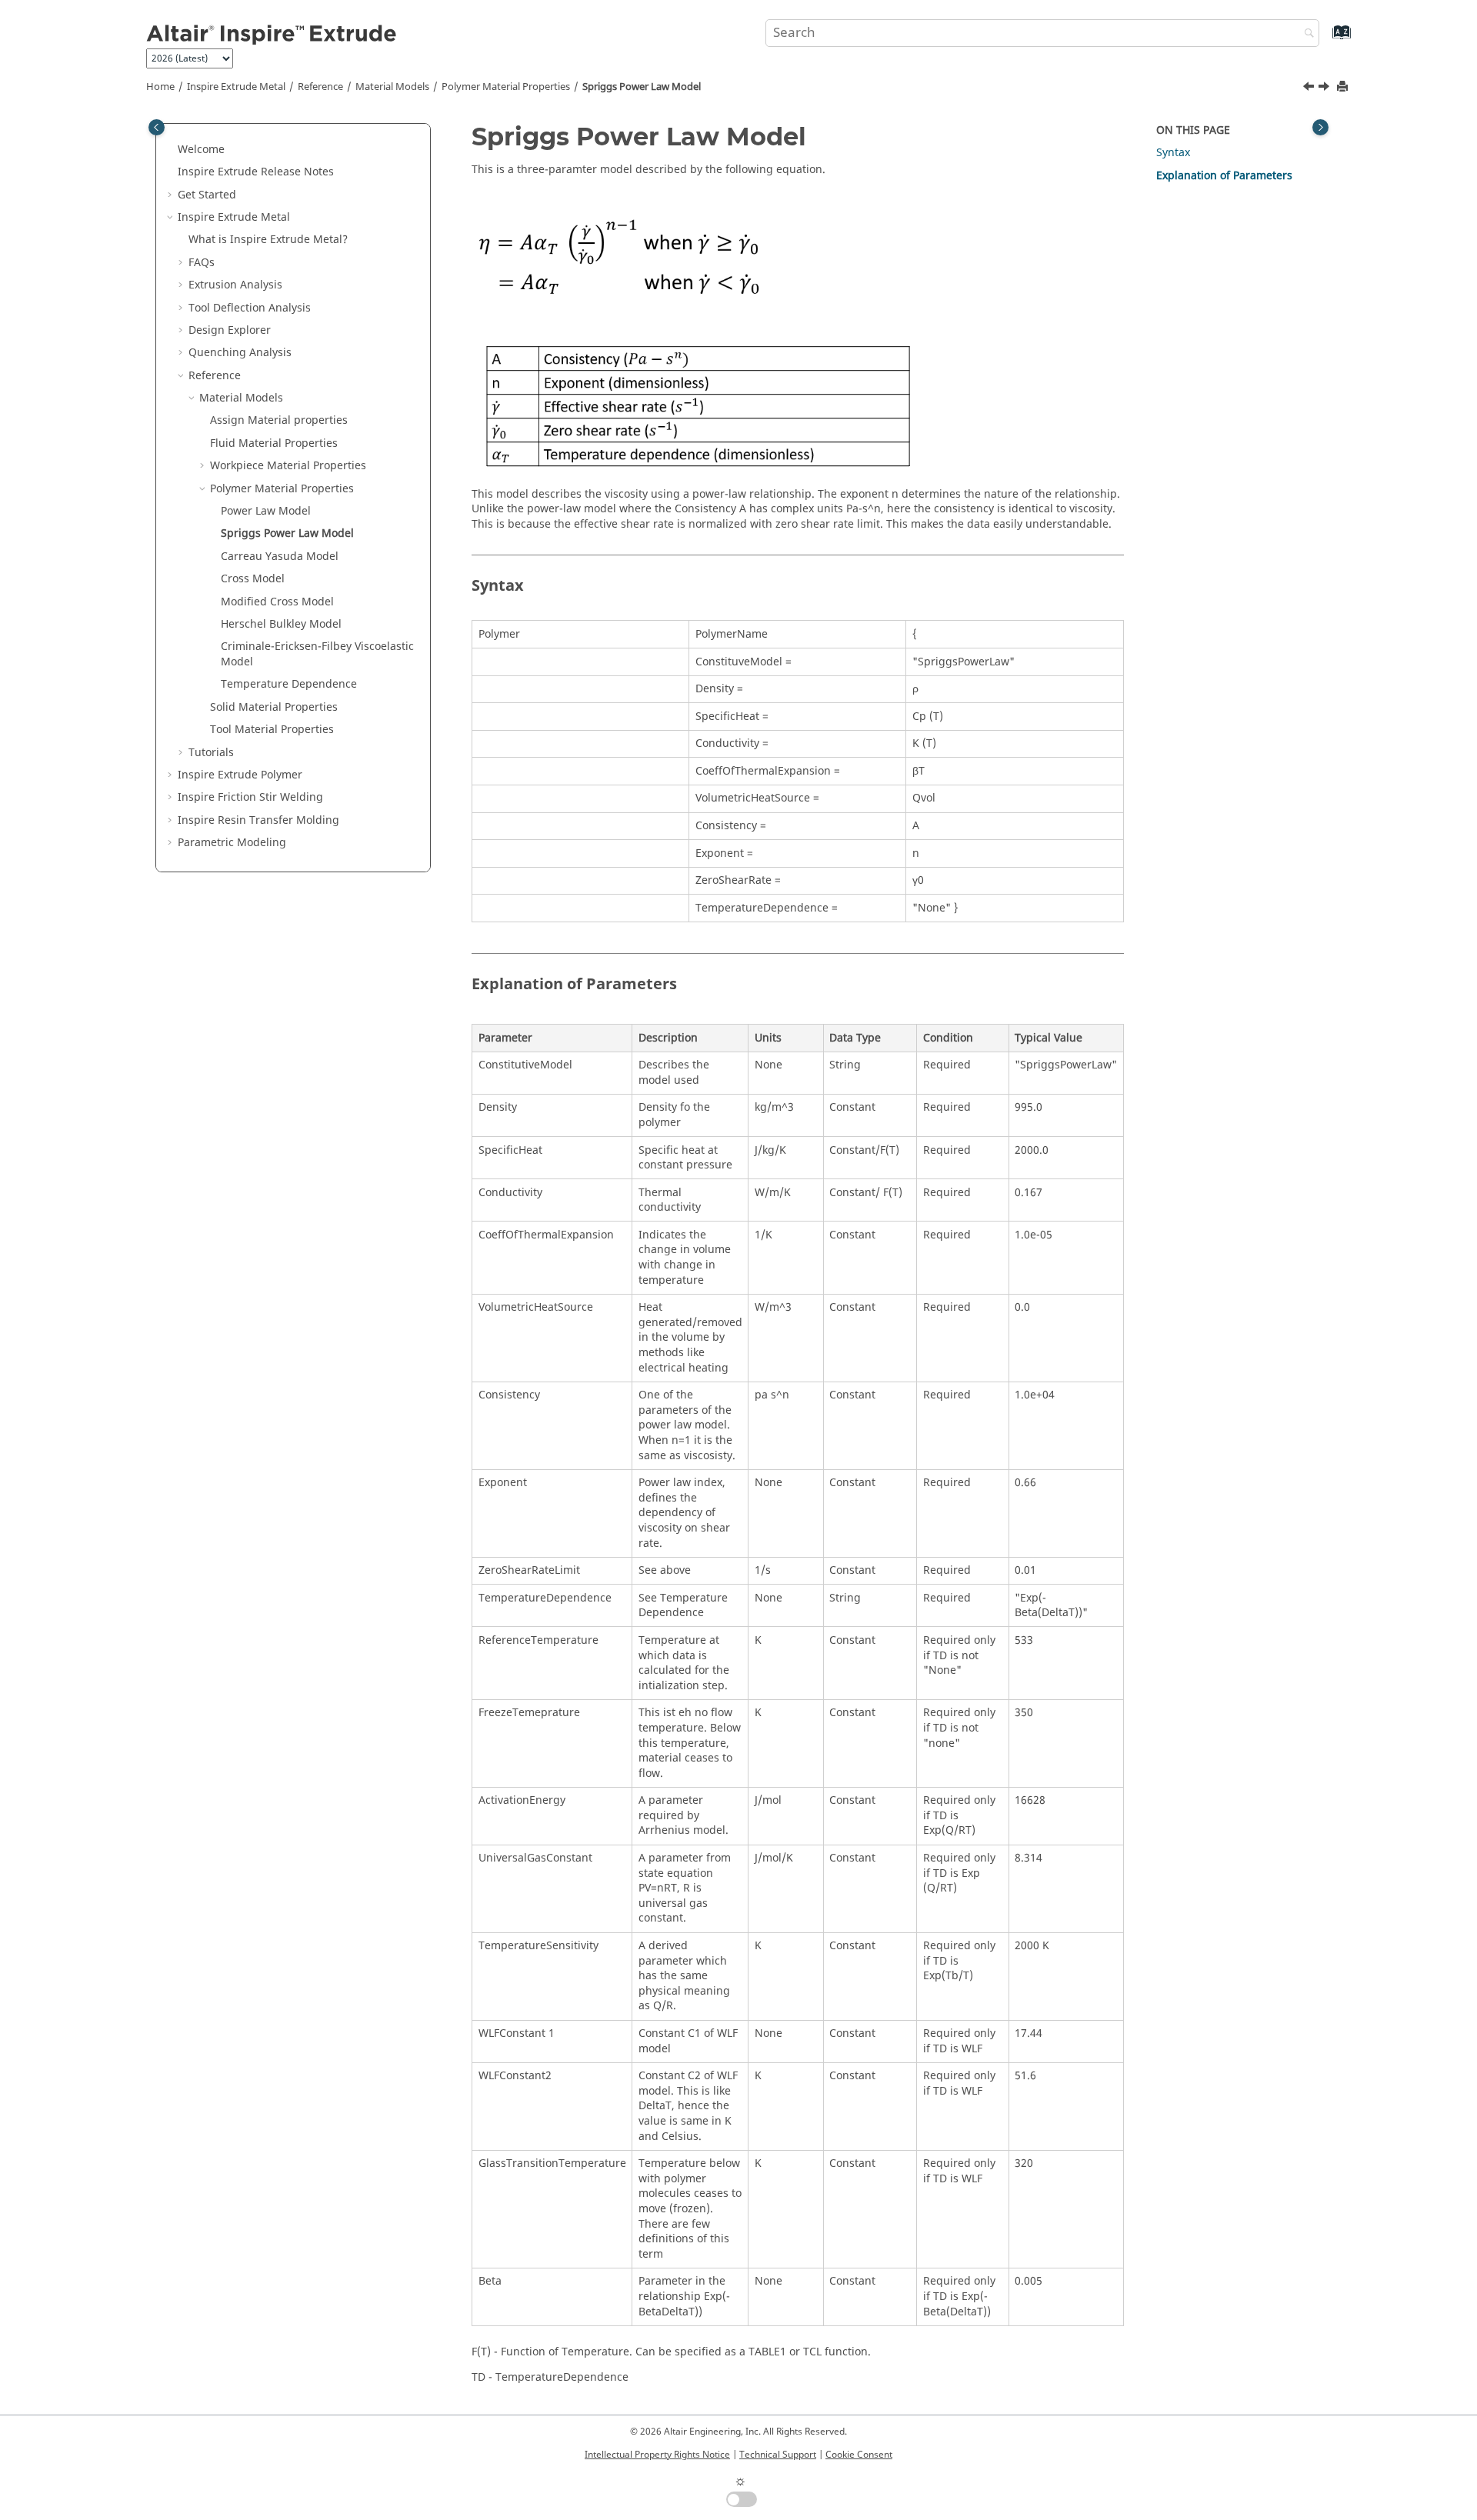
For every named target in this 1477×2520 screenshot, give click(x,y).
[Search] (1305, 34)
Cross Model (253, 579)
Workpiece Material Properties (288, 466)
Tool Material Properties (272, 730)
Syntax (1173, 153)
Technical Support (778, 2455)
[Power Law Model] (1310, 88)
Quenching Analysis (240, 353)
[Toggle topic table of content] (1320, 127)
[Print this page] (1344, 87)
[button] (172, 150)
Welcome (201, 150)
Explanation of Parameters (1224, 176)
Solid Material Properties (274, 707)
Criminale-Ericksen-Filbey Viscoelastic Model (317, 654)
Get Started (207, 195)
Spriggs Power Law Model (642, 87)
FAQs (202, 263)
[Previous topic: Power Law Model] (1310, 88)
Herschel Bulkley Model (281, 624)
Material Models (392, 87)
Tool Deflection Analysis (250, 308)
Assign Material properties (279, 420)
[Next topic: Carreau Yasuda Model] (1325, 88)
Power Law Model (266, 511)
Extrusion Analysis (235, 285)
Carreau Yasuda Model (280, 557)
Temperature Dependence (289, 684)
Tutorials (211, 753)
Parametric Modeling (232, 843)
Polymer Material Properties (506, 87)
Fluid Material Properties (274, 443)
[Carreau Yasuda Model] (1325, 88)
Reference (320, 87)
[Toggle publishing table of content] (157, 127)
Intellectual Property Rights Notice (657, 2455)
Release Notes (256, 172)
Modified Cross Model (277, 602)
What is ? (268, 240)
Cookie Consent (859, 2455)
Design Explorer (230, 330)
